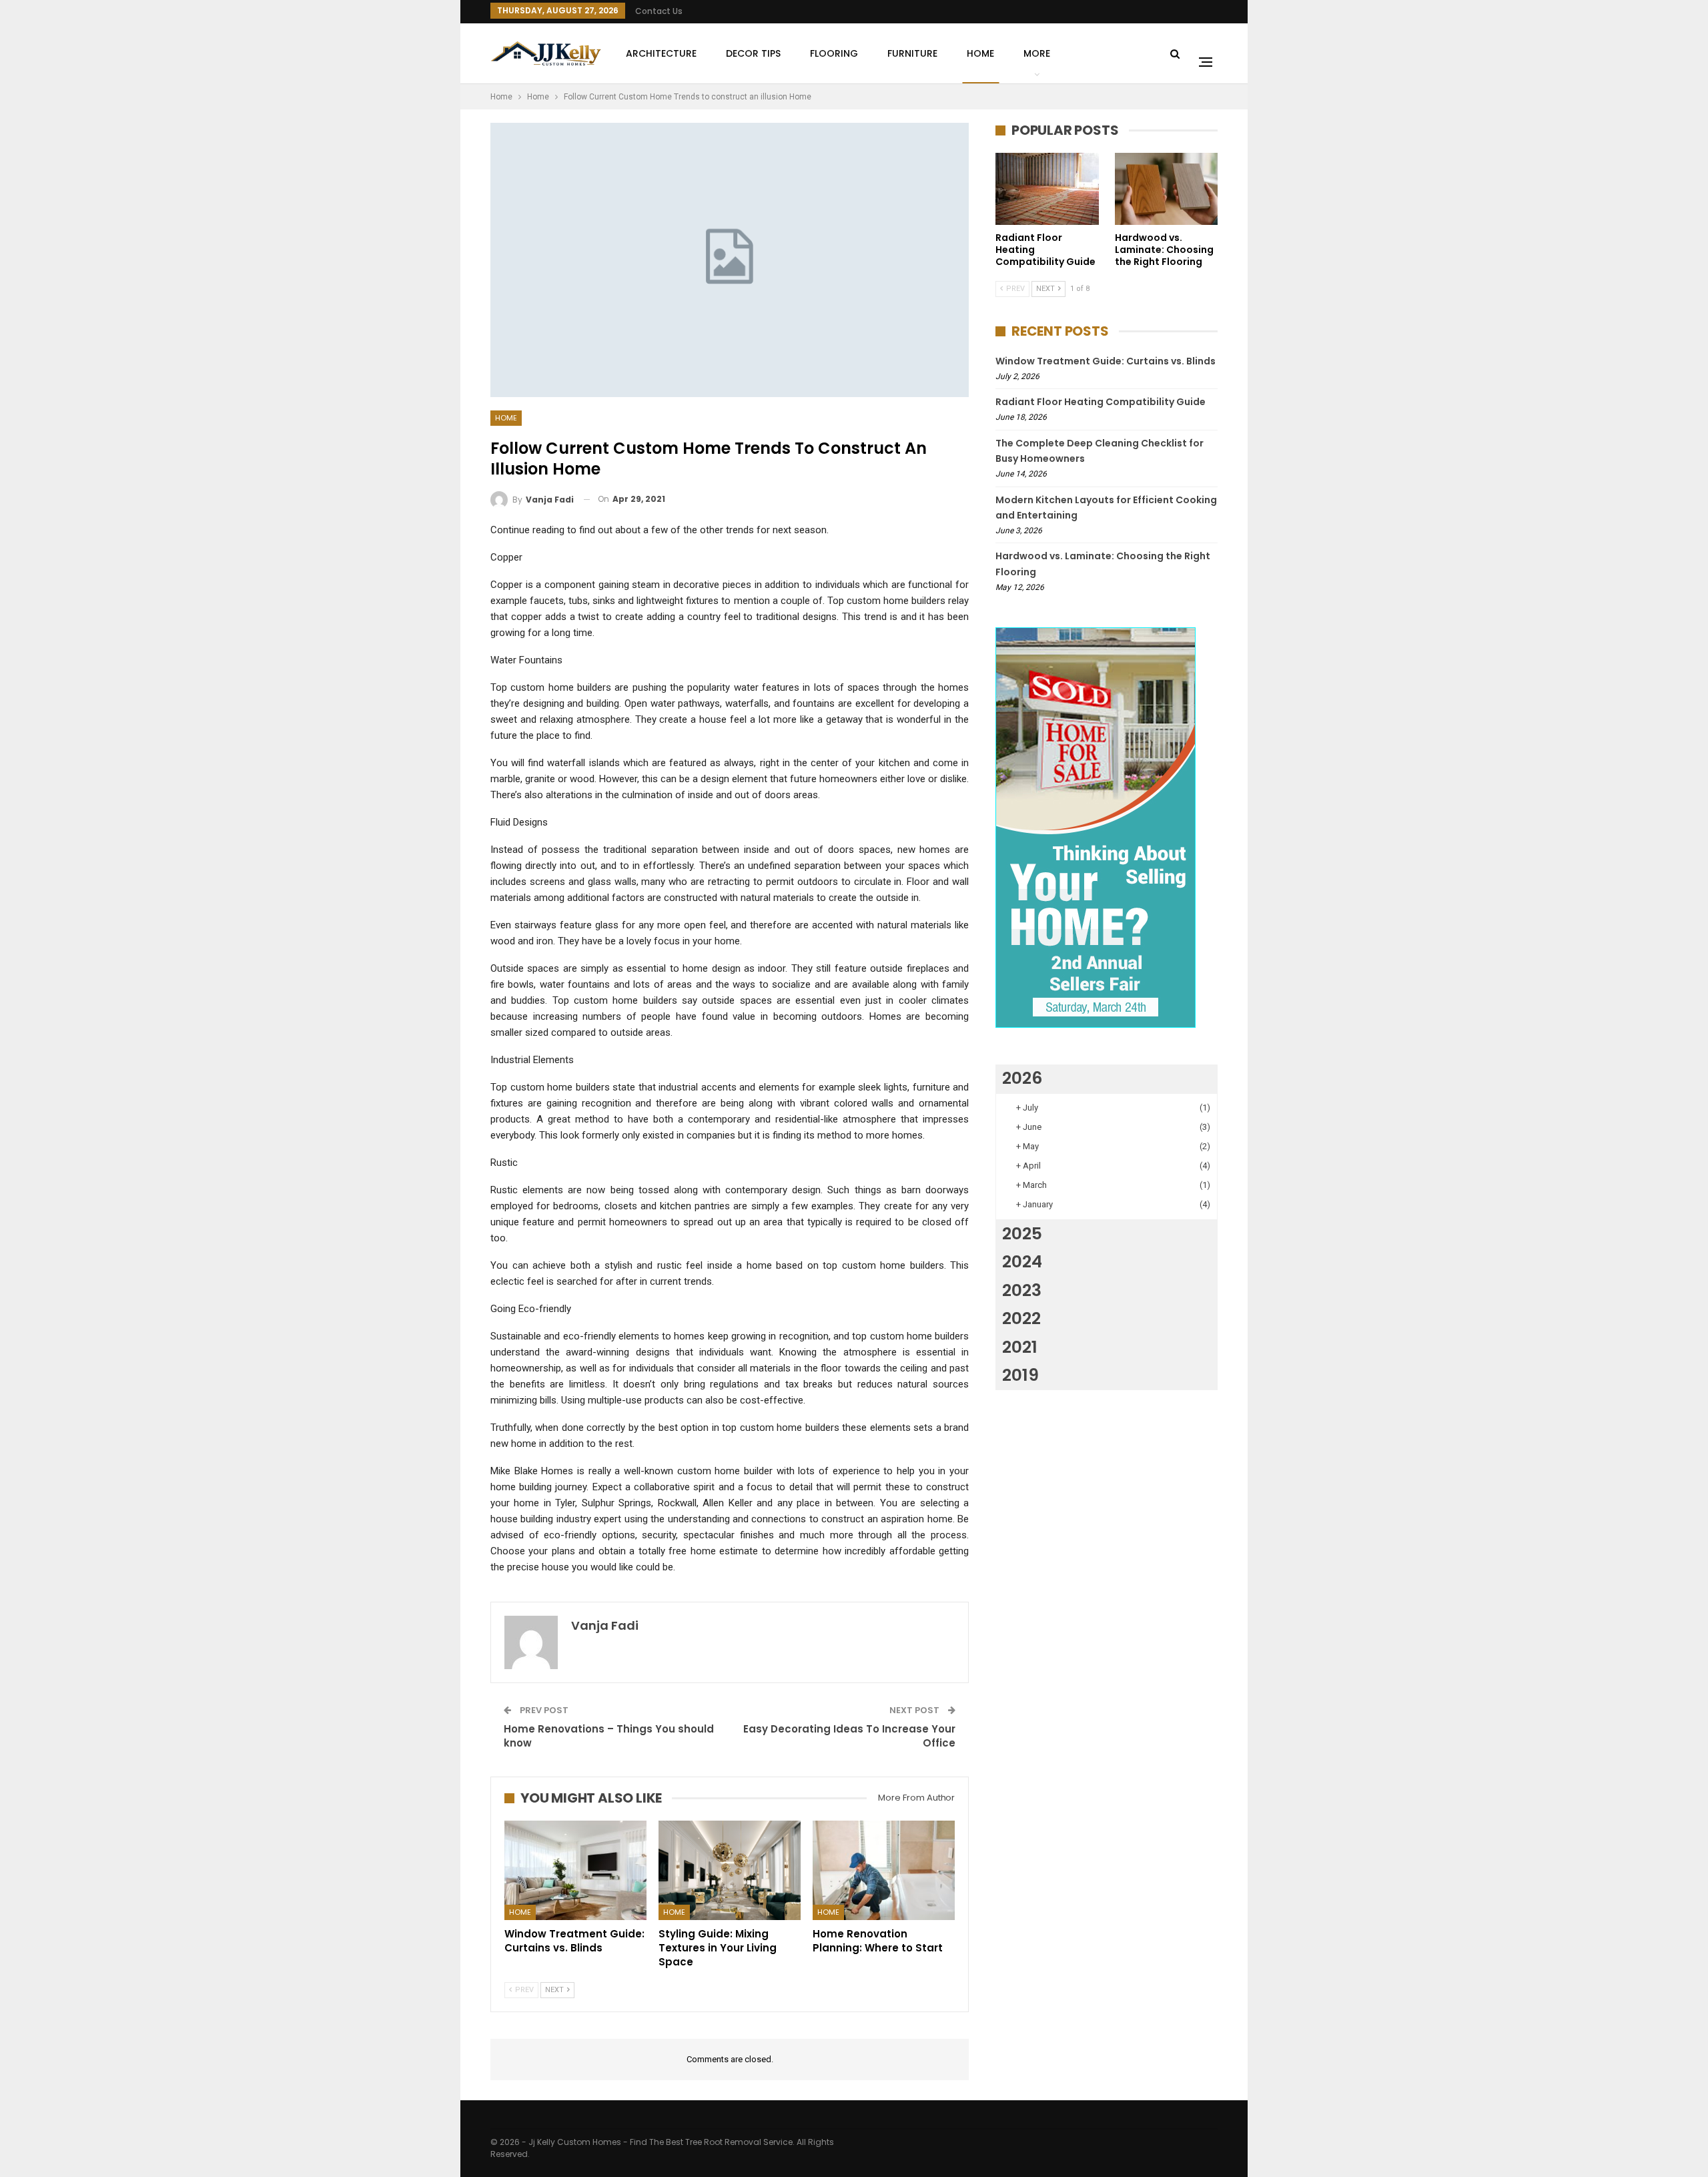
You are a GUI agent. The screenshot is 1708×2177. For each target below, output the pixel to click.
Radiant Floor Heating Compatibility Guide (1101, 402)
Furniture (912, 53)
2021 (1020, 1347)
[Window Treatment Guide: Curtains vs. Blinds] (575, 1870)
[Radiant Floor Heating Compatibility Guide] (1047, 189)
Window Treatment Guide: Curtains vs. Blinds (1106, 361)
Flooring (834, 53)
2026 (1022, 1078)
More (1037, 53)
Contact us (659, 11)
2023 (1022, 1290)
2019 (1020, 1375)
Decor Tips (753, 53)
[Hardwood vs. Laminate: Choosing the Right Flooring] (1167, 189)
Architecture (661, 53)
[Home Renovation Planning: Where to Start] (884, 1870)
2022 (1021, 1318)
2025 (1022, 1234)
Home (980, 53)
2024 (1022, 1262)
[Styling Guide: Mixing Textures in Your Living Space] (730, 1870)
